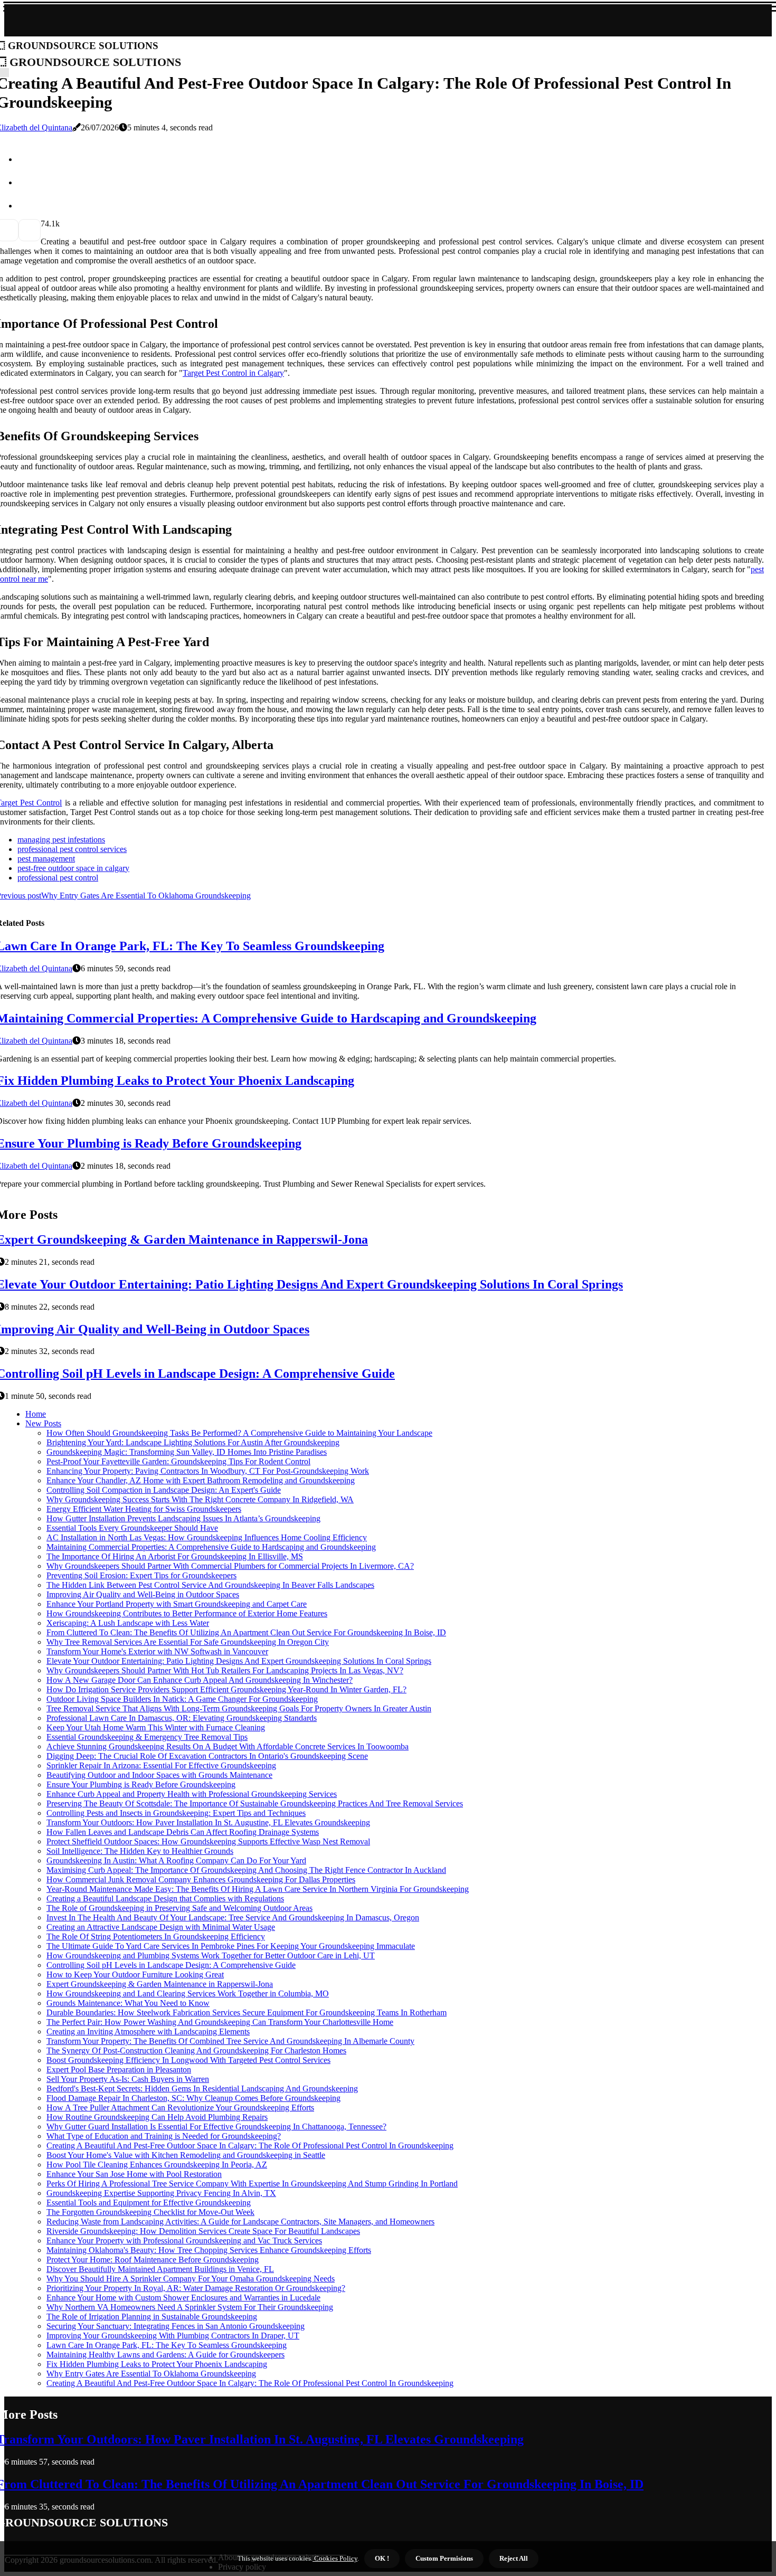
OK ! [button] (382, 2558)
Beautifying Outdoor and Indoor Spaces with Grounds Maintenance (159, 1775)
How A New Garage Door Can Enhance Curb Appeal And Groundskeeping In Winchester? (200, 1680)
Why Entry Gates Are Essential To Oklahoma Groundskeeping (151, 2374)
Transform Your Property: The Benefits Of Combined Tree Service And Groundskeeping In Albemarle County (230, 2041)
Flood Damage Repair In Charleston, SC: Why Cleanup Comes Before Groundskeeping (193, 2098)
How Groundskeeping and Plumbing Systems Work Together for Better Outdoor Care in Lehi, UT (211, 1955)
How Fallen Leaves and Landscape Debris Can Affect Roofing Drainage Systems (183, 1832)
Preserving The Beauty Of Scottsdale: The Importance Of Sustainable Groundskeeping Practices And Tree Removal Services (255, 1803)
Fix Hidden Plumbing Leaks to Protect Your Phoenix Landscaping (157, 2364)
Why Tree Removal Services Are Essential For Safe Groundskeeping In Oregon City (188, 1642)
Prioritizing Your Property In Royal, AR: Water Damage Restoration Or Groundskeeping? (196, 2288)
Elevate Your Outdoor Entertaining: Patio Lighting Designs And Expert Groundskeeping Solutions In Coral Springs (239, 1661)
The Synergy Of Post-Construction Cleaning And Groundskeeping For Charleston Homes (196, 2051)
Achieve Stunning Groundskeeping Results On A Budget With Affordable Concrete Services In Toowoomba (228, 1746)
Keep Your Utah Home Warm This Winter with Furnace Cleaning (156, 1727)
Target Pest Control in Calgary (233, 373)
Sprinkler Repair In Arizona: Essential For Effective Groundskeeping (161, 1765)
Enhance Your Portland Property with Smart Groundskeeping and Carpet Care (177, 1604)
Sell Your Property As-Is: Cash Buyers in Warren (128, 2079)
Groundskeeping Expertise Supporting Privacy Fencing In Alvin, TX (161, 2193)
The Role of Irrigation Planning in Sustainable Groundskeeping (152, 2317)
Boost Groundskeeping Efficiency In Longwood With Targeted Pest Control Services (188, 2060)
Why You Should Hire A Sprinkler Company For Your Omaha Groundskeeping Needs (191, 2279)
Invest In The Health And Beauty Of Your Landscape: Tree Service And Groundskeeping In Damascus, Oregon (233, 1917)
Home (36, 1414)
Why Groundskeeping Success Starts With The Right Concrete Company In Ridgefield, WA (200, 1499)
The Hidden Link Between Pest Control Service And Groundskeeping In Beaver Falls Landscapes (210, 1585)
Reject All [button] (514, 2558)
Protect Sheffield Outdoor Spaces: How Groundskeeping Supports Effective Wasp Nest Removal (208, 1841)
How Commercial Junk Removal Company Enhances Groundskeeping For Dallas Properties (201, 1879)
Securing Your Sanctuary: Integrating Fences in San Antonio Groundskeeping (176, 2326)
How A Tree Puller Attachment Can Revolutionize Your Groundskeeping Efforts (180, 2108)
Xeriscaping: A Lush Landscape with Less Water (128, 1623)
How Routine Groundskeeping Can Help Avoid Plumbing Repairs (157, 2117)
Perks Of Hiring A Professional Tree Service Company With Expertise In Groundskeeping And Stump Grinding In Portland (252, 2184)
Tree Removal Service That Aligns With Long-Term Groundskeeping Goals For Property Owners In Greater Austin (239, 1708)
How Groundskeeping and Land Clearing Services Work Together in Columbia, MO (188, 1993)
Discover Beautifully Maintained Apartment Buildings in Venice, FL (160, 2269)
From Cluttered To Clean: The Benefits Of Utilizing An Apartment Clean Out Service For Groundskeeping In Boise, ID (246, 1632)
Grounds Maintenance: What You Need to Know (128, 2003)
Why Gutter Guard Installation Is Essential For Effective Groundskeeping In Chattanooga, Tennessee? (216, 2127)
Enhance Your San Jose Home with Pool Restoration (134, 2174)
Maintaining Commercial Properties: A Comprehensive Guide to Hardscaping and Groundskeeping (211, 1547)
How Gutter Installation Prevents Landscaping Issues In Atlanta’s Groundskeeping (183, 1518)
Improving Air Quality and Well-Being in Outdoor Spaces (143, 1594)
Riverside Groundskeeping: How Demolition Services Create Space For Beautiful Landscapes (203, 2231)
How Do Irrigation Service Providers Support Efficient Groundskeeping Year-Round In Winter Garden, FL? (226, 1689)
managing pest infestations (61, 840)
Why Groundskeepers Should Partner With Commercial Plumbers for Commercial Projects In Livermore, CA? (230, 1566)
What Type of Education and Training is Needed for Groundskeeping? (164, 2136)
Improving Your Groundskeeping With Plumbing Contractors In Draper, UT (173, 2336)
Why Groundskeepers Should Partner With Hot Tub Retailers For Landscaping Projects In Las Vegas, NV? (225, 1670)
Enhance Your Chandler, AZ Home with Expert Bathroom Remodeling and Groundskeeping (201, 1480)
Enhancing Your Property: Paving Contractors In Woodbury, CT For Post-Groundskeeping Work (208, 1471)
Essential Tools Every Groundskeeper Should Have (132, 1528)
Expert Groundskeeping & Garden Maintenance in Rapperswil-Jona (160, 1984)
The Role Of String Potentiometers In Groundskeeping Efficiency (156, 1936)
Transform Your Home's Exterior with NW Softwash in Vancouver (157, 1651)
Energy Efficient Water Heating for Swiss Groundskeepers (144, 1509)
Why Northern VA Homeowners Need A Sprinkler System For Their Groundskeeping (190, 2307)
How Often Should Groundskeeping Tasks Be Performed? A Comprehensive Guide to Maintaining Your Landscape (239, 1433)
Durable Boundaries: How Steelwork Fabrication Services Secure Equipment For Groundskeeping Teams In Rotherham (247, 2012)
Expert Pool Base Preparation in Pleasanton (119, 2070)
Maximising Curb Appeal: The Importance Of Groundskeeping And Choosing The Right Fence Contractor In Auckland (246, 1870)
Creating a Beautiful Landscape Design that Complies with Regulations (165, 1898)
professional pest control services (72, 849)
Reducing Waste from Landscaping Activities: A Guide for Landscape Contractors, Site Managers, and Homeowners (240, 2222)
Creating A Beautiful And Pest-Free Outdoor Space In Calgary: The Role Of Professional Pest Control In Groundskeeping (250, 2146)
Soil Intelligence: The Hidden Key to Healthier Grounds (140, 1851)
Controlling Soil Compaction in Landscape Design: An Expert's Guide (164, 1490)
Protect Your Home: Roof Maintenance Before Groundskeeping (153, 2260)
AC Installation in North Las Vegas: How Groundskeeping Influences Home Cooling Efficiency (207, 1537)
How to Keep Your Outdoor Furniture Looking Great (135, 1974)
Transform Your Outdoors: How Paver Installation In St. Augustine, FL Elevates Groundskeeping (208, 1822)
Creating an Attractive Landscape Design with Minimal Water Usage (161, 1927)
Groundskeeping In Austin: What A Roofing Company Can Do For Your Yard (176, 1860)
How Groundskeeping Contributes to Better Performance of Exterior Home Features (187, 1613)
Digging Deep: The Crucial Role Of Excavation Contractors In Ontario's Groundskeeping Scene (207, 1756)
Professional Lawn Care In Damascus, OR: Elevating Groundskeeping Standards (182, 1718)
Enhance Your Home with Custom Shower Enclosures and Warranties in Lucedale (183, 2298)
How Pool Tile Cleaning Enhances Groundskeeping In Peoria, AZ (157, 2165)
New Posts (43, 1423)
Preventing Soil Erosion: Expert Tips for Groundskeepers (141, 1575)
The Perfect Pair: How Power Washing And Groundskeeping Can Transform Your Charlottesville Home (220, 2022)
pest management (46, 859)
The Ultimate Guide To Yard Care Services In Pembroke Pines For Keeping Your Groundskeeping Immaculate (231, 1946)
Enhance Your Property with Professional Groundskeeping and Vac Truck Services (184, 2241)
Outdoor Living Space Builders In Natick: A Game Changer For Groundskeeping (182, 1699)
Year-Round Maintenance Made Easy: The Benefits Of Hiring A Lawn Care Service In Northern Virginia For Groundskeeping (258, 1889)
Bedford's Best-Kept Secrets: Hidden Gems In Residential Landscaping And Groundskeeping (202, 2089)
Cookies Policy (335, 2558)
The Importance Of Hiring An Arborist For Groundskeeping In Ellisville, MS (175, 1556)
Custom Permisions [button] (444, 2558)
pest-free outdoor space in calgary (73, 868)
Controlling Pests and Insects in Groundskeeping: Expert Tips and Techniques (176, 1813)
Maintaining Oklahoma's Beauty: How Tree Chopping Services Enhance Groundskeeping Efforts (209, 2250)
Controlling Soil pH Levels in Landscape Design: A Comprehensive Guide (171, 1965)
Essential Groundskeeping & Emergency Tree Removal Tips (147, 1737)
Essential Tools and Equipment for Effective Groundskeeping (149, 2203)
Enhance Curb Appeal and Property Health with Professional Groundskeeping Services (192, 1794)
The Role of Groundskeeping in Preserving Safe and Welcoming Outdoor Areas (179, 1908)
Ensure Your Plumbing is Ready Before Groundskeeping (141, 1784)
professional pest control (58, 878)
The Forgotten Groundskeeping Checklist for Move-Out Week (150, 2212)
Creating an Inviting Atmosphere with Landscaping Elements (148, 2032)
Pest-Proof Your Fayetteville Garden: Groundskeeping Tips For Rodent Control (178, 1461)
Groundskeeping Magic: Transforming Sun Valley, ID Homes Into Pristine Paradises (187, 1452)
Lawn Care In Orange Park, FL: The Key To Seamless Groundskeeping (167, 2345)
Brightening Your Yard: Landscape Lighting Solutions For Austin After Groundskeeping (193, 1442)
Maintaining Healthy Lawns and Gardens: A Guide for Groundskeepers (165, 2355)
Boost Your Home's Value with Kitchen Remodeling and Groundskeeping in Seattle (186, 2155)
